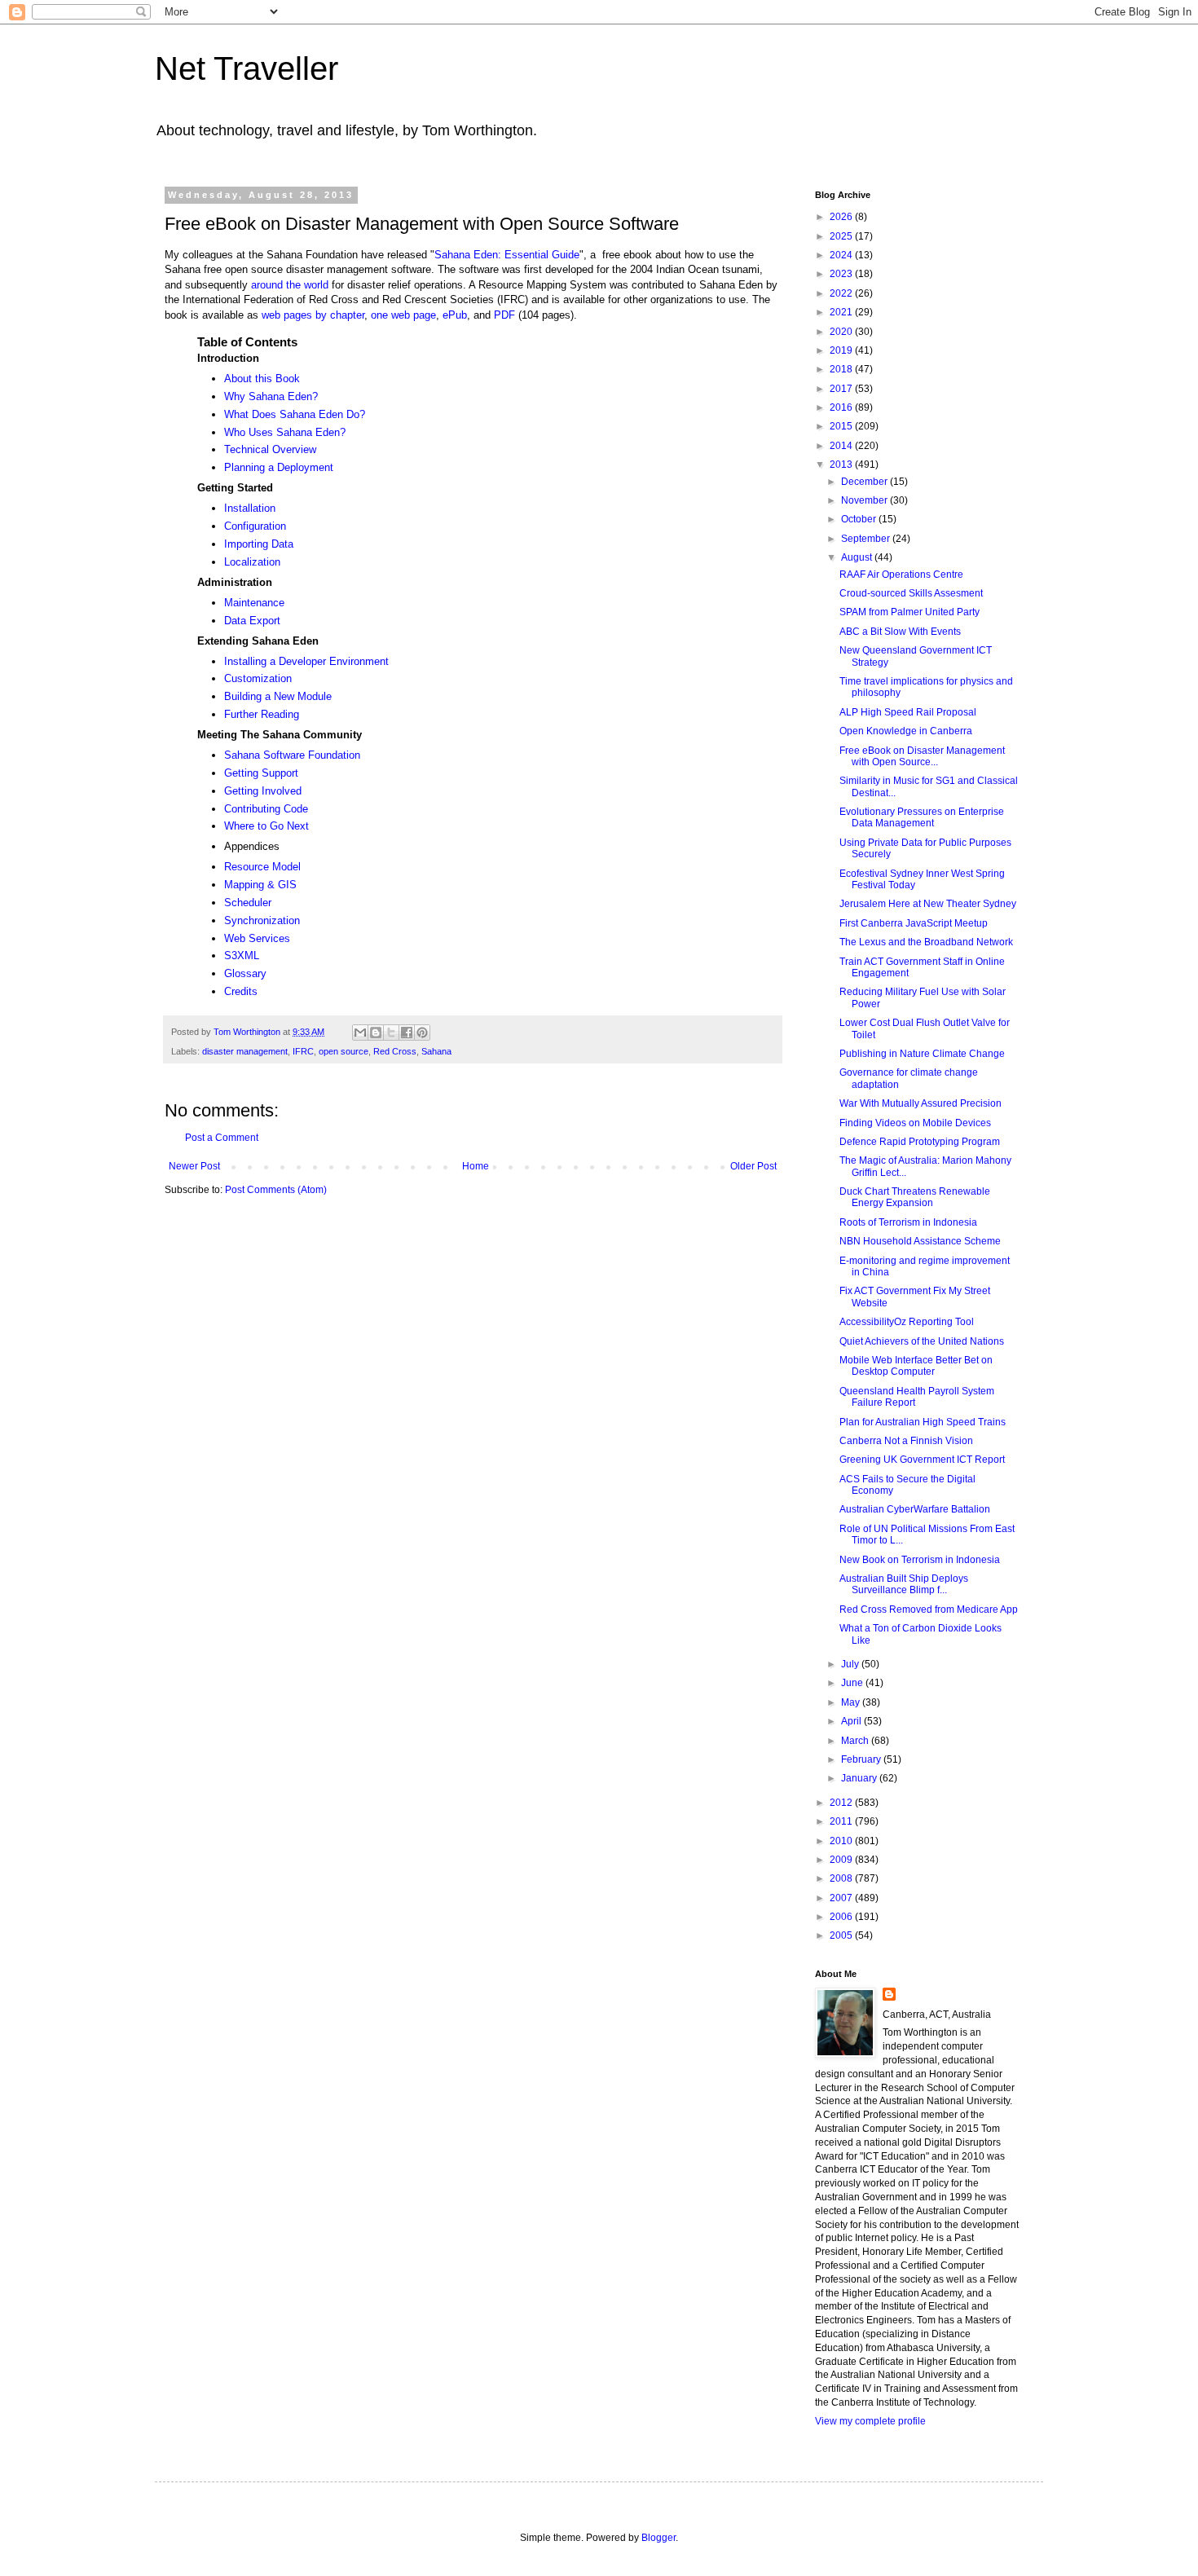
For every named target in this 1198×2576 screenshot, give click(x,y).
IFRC (303, 1051)
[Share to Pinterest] (422, 1033)
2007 (842, 1898)
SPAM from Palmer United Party (910, 612)
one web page (403, 315)
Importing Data (259, 544)
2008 (842, 1878)
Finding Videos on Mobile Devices (915, 1123)
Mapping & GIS (260, 885)
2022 (842, 293)
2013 (842, 465)
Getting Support (261, 773)
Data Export (252, 621)
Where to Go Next (266, 826)
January (860, 1778)
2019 (842, 350)
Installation (250, 508)
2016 (842, 407)
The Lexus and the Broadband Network (926, 942)
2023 (842, 274)
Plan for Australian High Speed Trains (923, 1422)
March (856, 1741)
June (853, 1683)
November (865, 500)
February (862, 1759)
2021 (842, 312)
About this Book (262, 379)
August (858, 557)
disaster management (245, 1051)
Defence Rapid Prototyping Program (920, 1142)
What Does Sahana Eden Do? (295, 414)
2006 (842, 1917)
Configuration (255, 526)
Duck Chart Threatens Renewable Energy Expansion (915, 1197)
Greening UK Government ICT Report (922, 1460)
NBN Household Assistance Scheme (920, 1241)
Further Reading (262, 714)
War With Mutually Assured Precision (921, 1103)
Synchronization (262, 920)
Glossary (245, 973)
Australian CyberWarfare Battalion (915, 1509)
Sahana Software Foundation (292, 755)
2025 (842, 236)
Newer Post (194, 1166)
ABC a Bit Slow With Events (900, 632)
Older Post (753, 1166)
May (852, 1702)
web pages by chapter (313, 315)
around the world (290, 285)
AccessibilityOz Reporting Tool (907, 1322)
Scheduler (248, 903)
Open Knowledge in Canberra (906, 731)
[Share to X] (391, 1033)
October (860, 519)
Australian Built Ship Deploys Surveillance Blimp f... (904, 1584)
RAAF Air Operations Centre (901, 575)
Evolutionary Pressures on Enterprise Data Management (922, 817)
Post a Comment (222, 1138)
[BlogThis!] (376, 1033)
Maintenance (254, 603)
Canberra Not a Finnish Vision (906, 1441)
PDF (504, 315)
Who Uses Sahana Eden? (285, 432)
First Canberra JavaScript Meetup (914, 923)
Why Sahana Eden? (271, 396)
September (867, 539)
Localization (252, 562)
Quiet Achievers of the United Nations (922, 1341)
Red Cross (395, 1051)
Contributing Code (266, 809)
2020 (842, 332)
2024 (842, 255)
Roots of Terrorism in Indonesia (908, 1222)
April (852, 1721)
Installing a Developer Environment (306, 661)
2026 (842, 217)
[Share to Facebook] (407, 1033)
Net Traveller (247, 68)
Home (476, 1166)
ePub (455, 315)
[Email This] (360, 1033)
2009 (842, 1860)
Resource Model (262, 867)
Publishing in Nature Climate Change (922, 1054)
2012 (842, 1803)
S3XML (242, 956)
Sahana (436, 1051)
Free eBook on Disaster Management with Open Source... (922, 756)
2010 (842, 1841)
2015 (842, 426)
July (851, 1664)
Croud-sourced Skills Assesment (911, 593)
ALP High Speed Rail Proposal (908, 712)
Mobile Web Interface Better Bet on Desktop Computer (916, 1366)
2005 (842, 1935)
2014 (842, 446)
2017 (842, 389)
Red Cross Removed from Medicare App (929, 1609)
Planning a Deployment (279, 467)
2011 (842, 1821)
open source (344, 1051)
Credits (241, 991)
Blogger (658, 2538)
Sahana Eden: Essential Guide (507, 255)
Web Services (257, 938)
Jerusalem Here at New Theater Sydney (928, 904)
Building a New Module (278, 696)
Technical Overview (270, 449)
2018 (842, 369)
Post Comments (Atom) (276, 1190)
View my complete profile (870, 2421)
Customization (258, 678)
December (865, 482)
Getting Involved (263, 791)
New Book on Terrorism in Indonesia (920, 1560)
